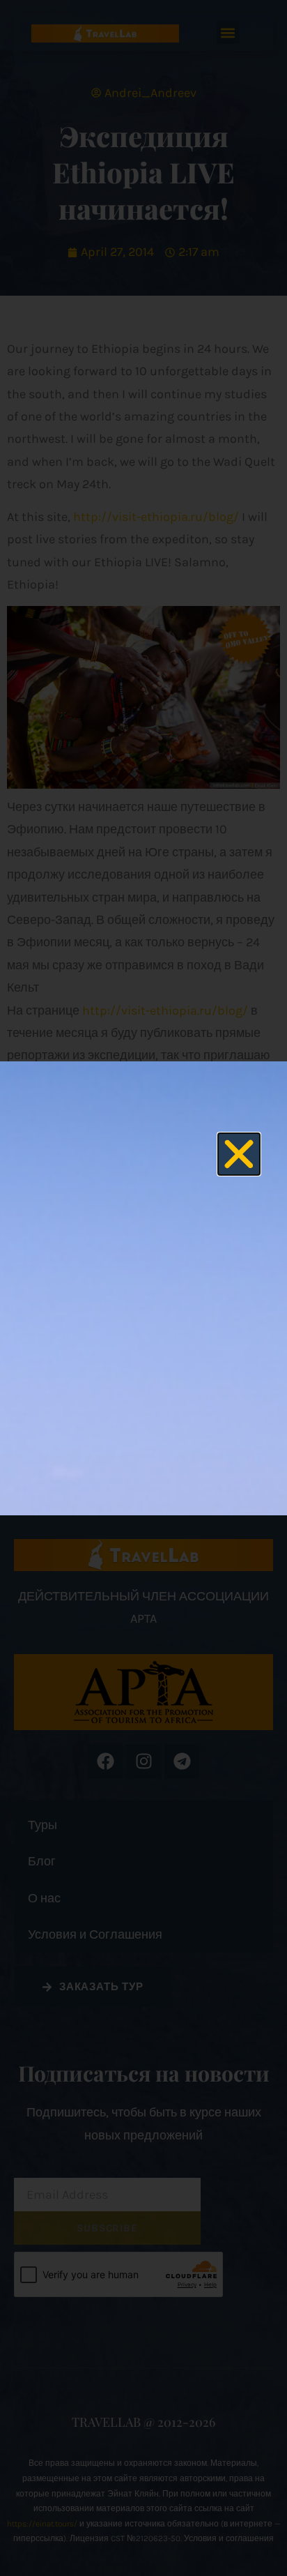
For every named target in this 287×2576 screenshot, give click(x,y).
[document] (143, 1288)
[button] (239, 1154)
